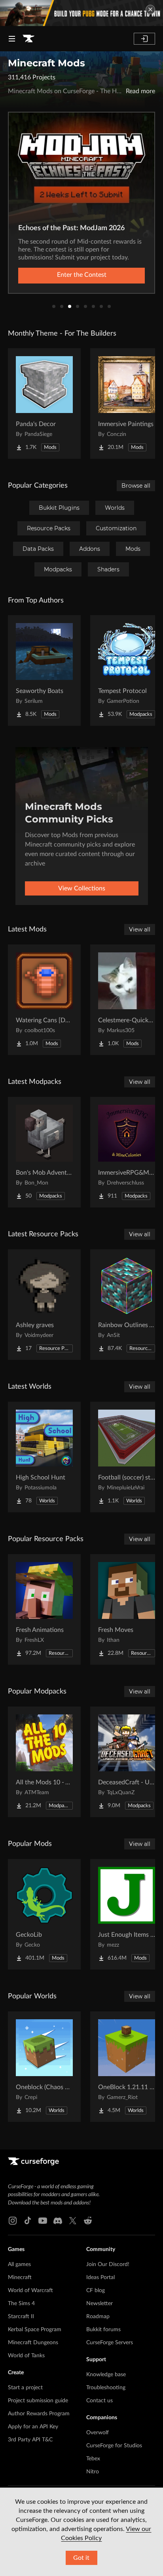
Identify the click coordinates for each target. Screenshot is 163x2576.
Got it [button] (81, 2558)
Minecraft (20, 2277)
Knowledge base (106, 2375)
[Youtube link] (43, 2221)
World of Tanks (26, 2356)
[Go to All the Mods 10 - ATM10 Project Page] (44, 1762)
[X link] (73, 2221)
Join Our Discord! (108, 2264)
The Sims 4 (21, 2304)
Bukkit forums (103, 2330)
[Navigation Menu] (12, 39)
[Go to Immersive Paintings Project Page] (127, 404)
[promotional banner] (81, 13)
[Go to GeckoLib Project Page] (44, 1914)
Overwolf (98, 2433)
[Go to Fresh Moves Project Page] (127, 1609)
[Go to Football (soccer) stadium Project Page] (127, 1457)
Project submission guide (38, 2401)
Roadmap (98, 2317)
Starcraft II (21, 2317)
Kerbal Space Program (35, 2330)
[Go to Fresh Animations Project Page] (44, 1609)
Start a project (25, 2388)
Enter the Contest (82, 275)
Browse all (136, 486)
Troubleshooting (106, 2388)
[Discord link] (58, 2221)
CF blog (96, 2291)
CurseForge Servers (110, 2343)
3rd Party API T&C (30, 2440)
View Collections (82, 888)
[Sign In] (144, 39)
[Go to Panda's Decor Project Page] (44, 404)
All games (19, 2264)
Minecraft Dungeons (33, 2343)
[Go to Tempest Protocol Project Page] (127, 670)
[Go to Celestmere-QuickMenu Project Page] (127, 1000)
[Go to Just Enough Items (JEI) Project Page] (127, 1914)
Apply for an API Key (33, 2427)
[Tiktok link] (28, 2221)
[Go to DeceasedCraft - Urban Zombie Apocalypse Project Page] (127, 1762)
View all (140, 929)
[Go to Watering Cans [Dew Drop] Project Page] (44, 1000)
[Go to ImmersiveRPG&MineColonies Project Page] (127, 1152)
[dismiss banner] (150, 9)
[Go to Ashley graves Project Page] (44, 1305)
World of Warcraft (30, 2291)
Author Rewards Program (39, 2414)
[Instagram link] (13, 2221)
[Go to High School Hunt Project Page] (44, 1457)
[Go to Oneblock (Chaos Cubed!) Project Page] (44, 2067)
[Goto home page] (28, 39)
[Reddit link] (88, 2221)
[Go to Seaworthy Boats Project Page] (44, 670)
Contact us (100, 2401)
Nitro (93, 2472)
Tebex (93, 2459)
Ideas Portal (100, 2277)
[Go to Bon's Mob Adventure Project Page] (44, 1152)
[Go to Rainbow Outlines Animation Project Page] (127, 1305)
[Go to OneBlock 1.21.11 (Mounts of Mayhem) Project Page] (127, 2067)
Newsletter (100, 2304)
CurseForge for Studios (114, 2446)
